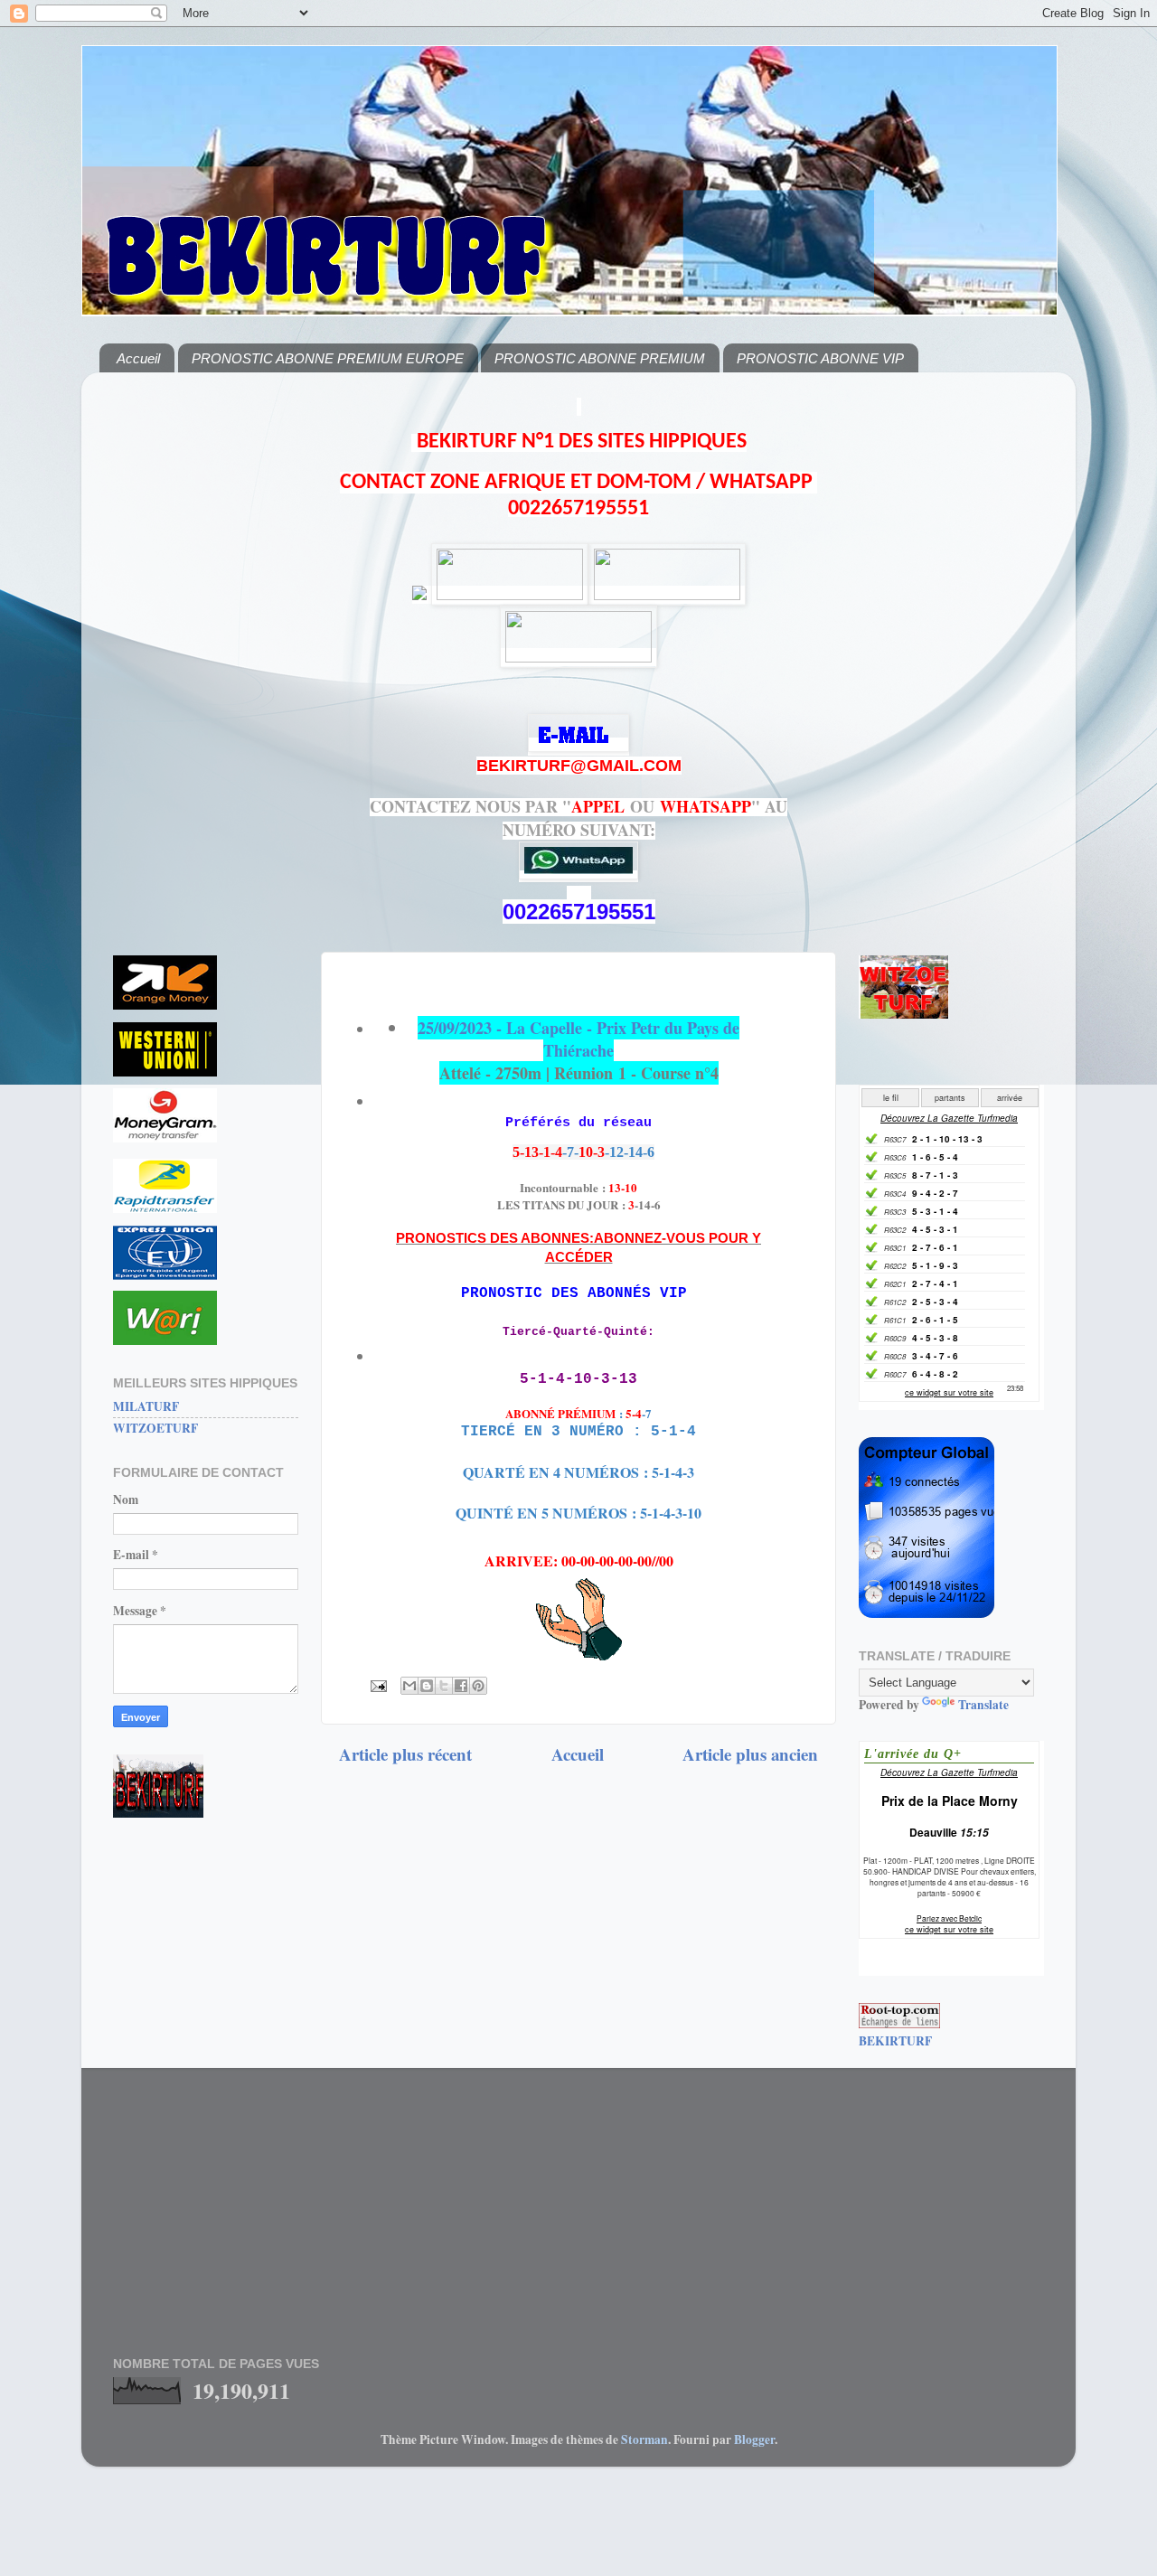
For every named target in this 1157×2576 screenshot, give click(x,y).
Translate (983, 1705)
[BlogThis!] (427, 1686)
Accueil (138, 358)
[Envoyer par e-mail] (409, 1686)
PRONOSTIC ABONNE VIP (820, 358)
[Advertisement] (206, 657)
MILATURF (146, 1406)
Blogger (754, 2440)
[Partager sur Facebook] (461, 1686)
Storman (644, 2440)
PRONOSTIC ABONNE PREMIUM (600, 358)
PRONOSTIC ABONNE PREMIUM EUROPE (328, 358)
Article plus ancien (750, 1754)
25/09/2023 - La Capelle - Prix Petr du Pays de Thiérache (578, 1039)
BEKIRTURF (895, 2041)
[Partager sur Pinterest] (478, 1686)
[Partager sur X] (444, 1686)
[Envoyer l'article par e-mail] (377, 1685)
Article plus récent (405, 1754)
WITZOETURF (155, 1428)
